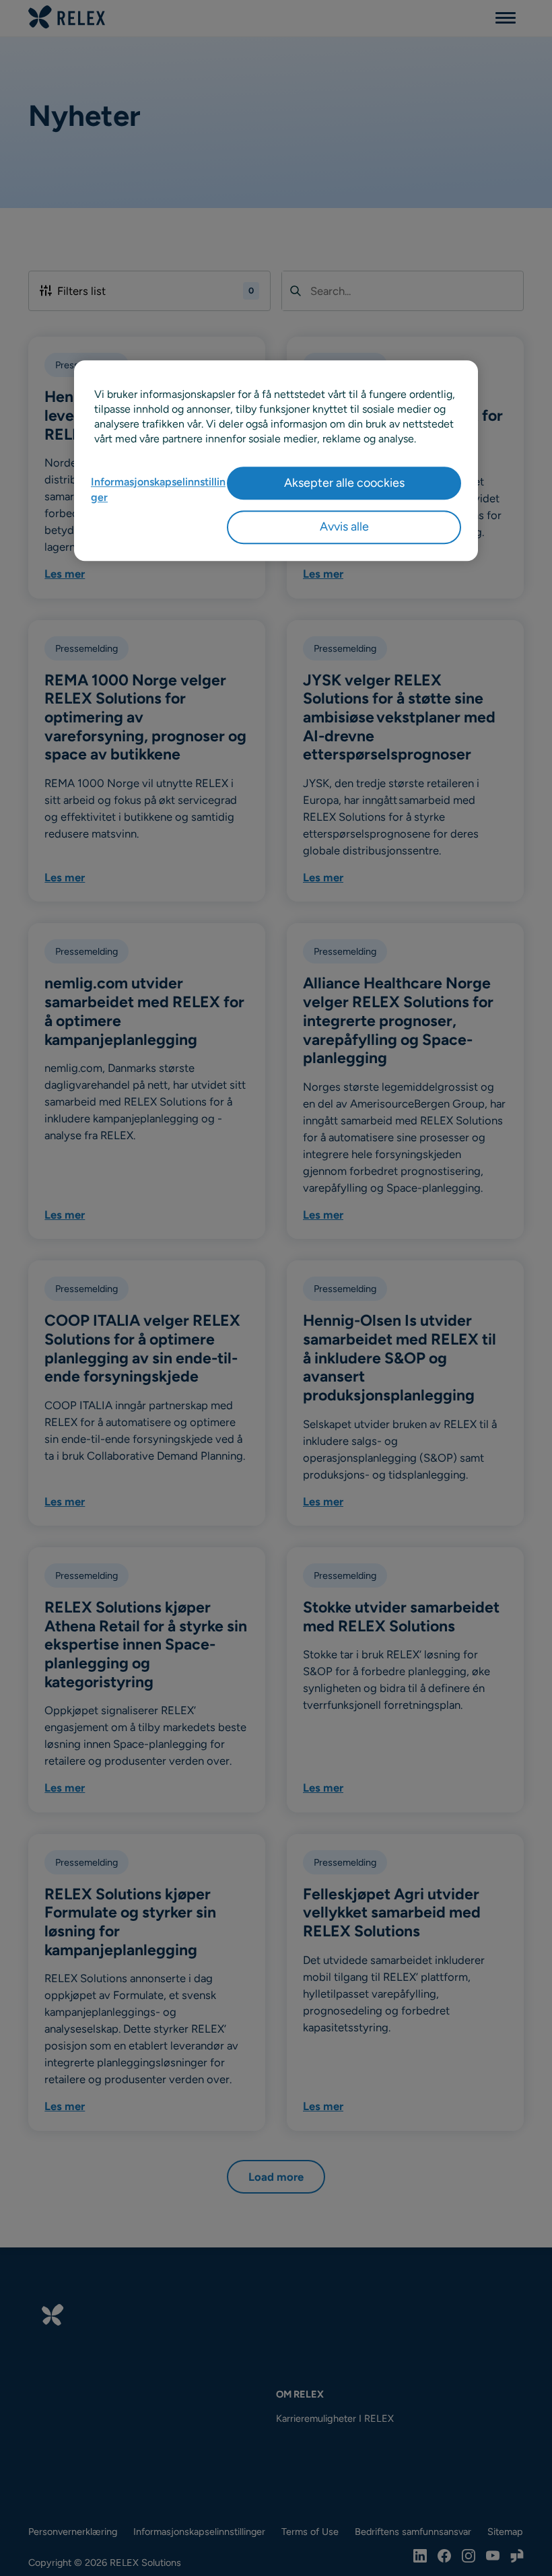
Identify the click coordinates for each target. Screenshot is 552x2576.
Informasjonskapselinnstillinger (158, 490)
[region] (276, 461)
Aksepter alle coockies (344, 483)
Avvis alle (344, 527)
